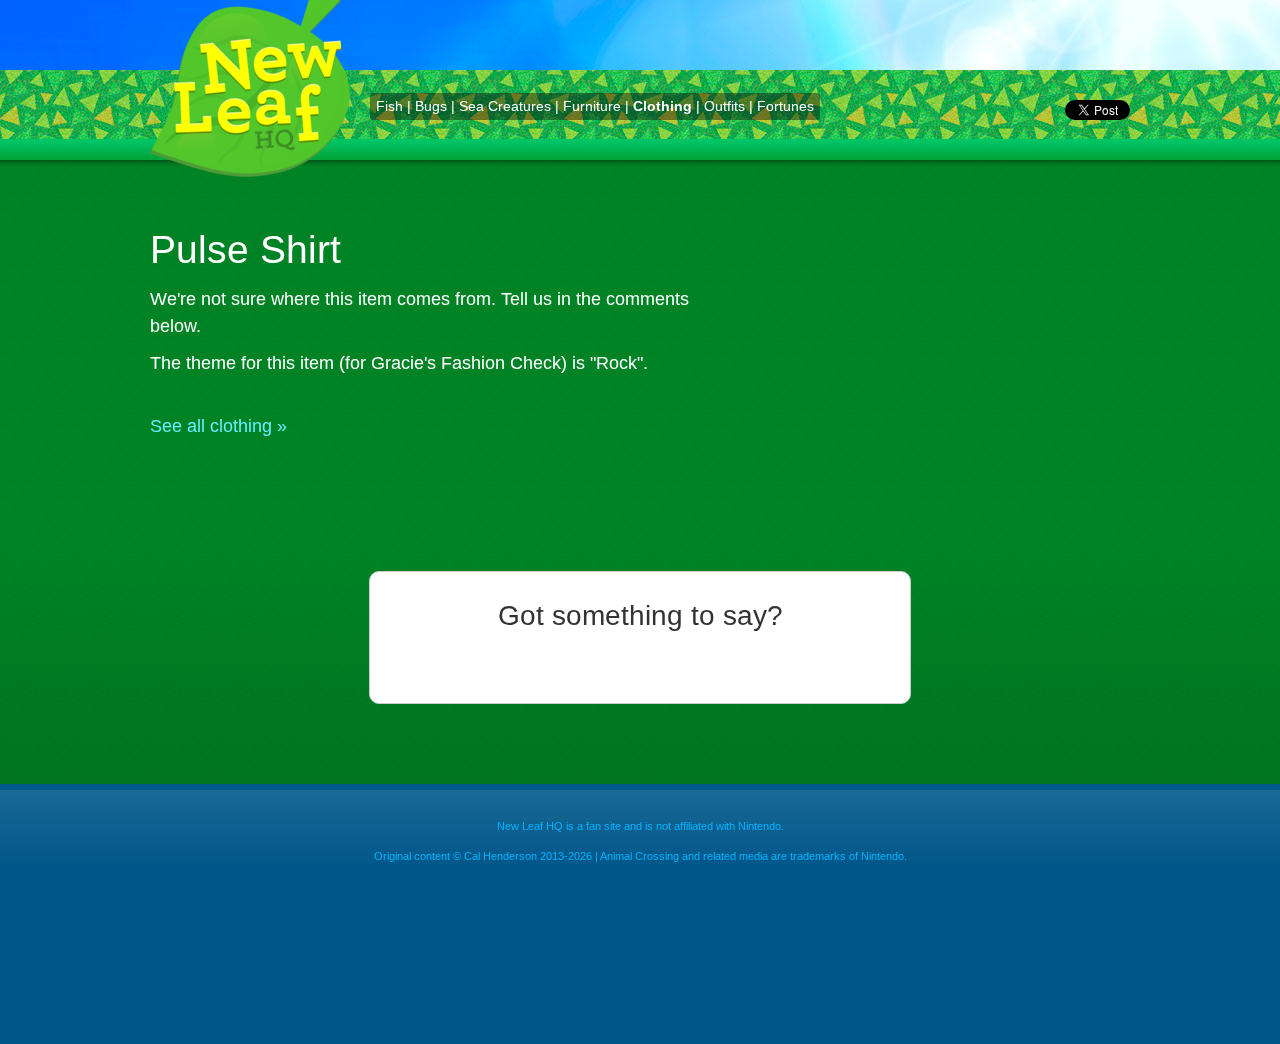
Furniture (592, 106)
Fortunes (785, 106)
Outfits (724, 106)
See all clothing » (218, 426)
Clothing (662, 106)
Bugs (431, 106)
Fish (389, 106)
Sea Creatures (505, 106)
